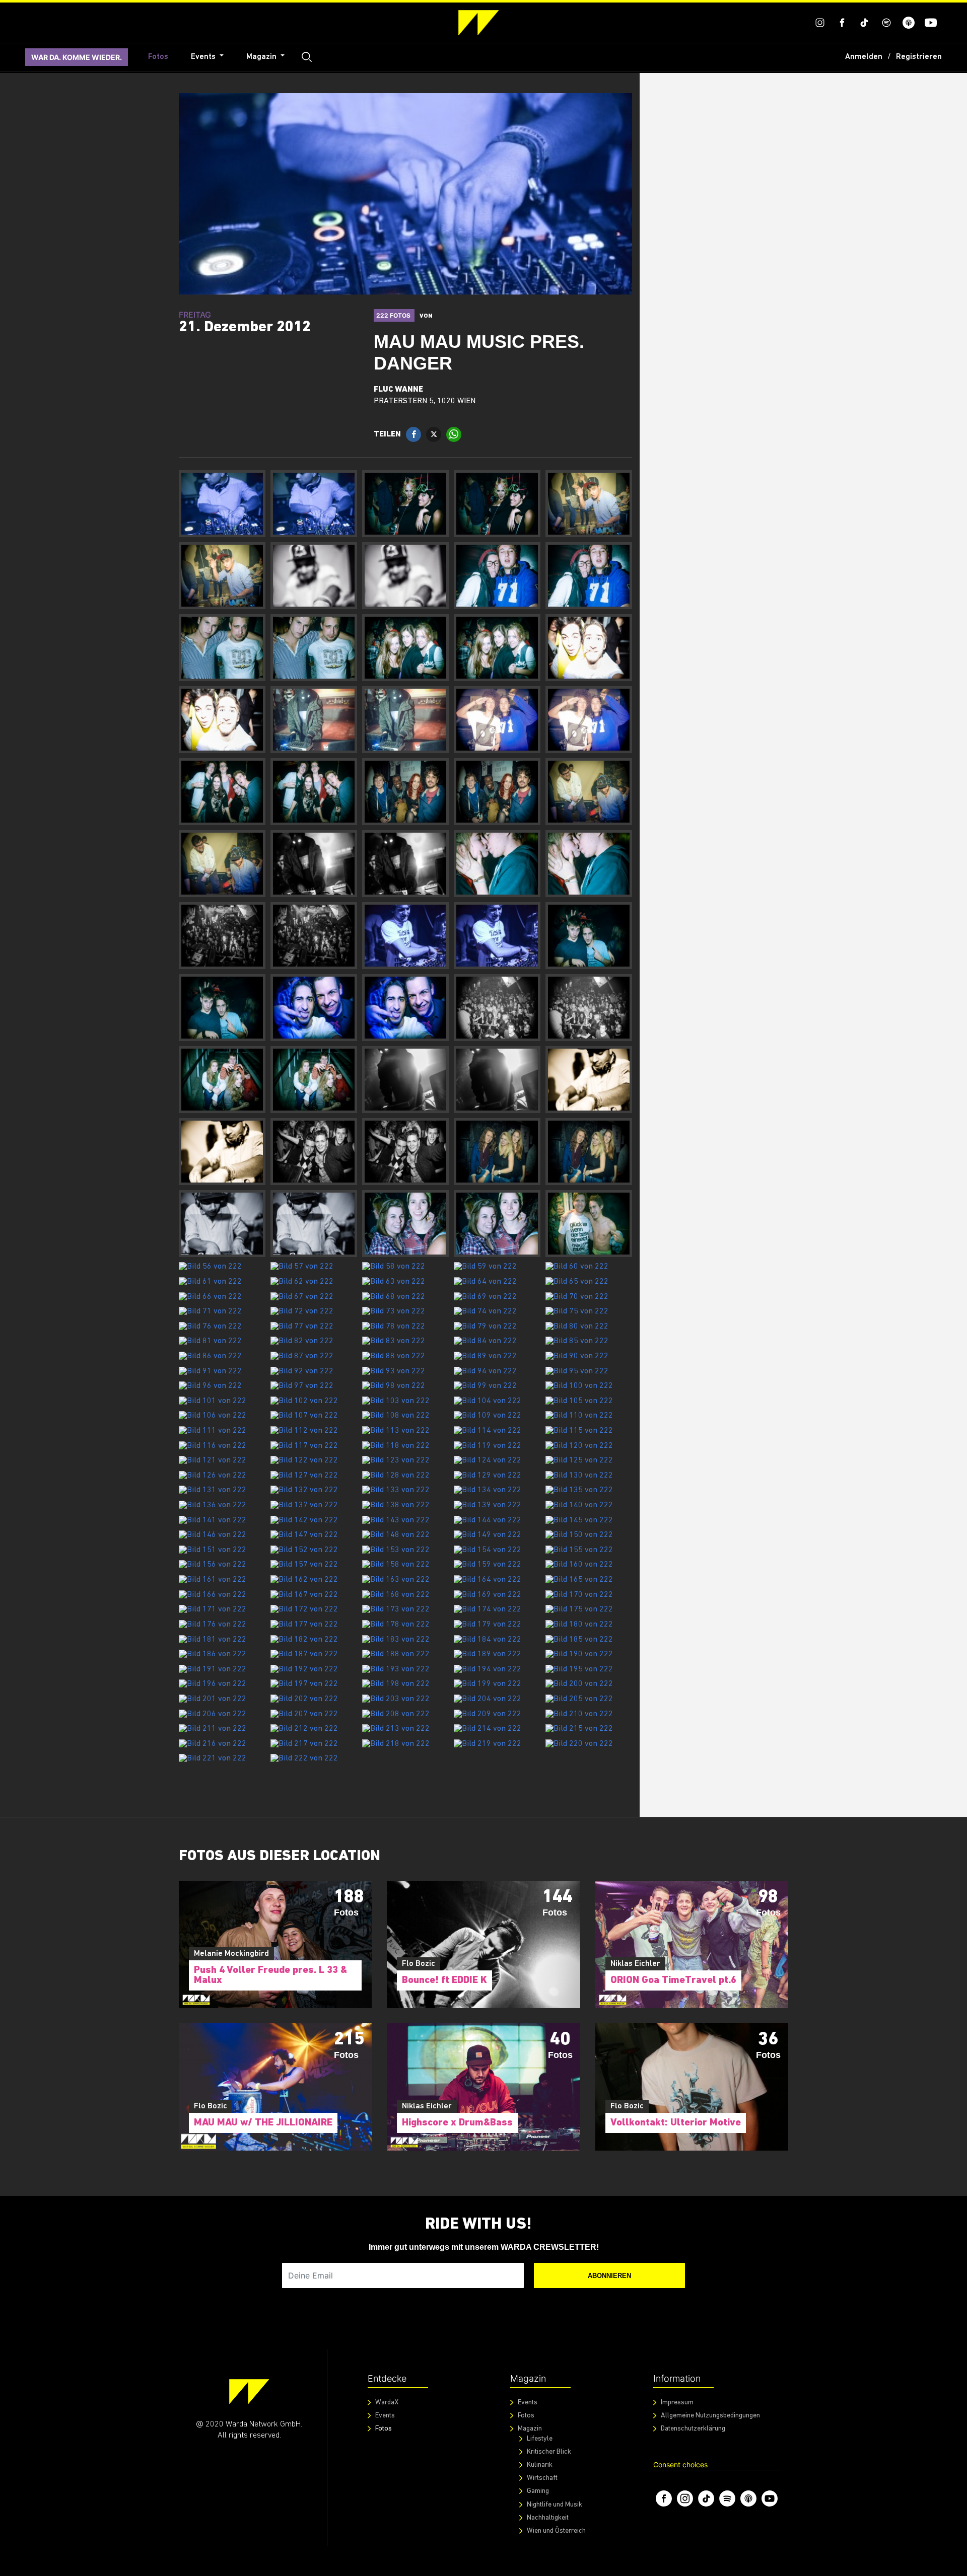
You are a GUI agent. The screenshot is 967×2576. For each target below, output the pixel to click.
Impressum (677, 2403)
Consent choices (680, 2464)
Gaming (538, 2491)
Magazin (262, 57)
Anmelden (864, 57)
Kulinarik (540, 2465)
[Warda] (249, 2391)
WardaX (387, 2403)
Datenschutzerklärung (693, 2429)
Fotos (158, 57)
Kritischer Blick (549, 2452)
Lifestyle (540, 2439)
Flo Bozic (419, 1964)
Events (204, 57)
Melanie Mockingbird (231, 1954)
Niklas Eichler (635, 1964)
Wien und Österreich (556, 2531)
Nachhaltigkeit (548, 2518)
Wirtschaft (542, 2478)
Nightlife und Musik (555, 2504)
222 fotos (394, 315)
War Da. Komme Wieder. (77, 57)
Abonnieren (609, 2276)
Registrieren (919, 57)
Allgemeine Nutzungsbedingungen (710, 2416)
